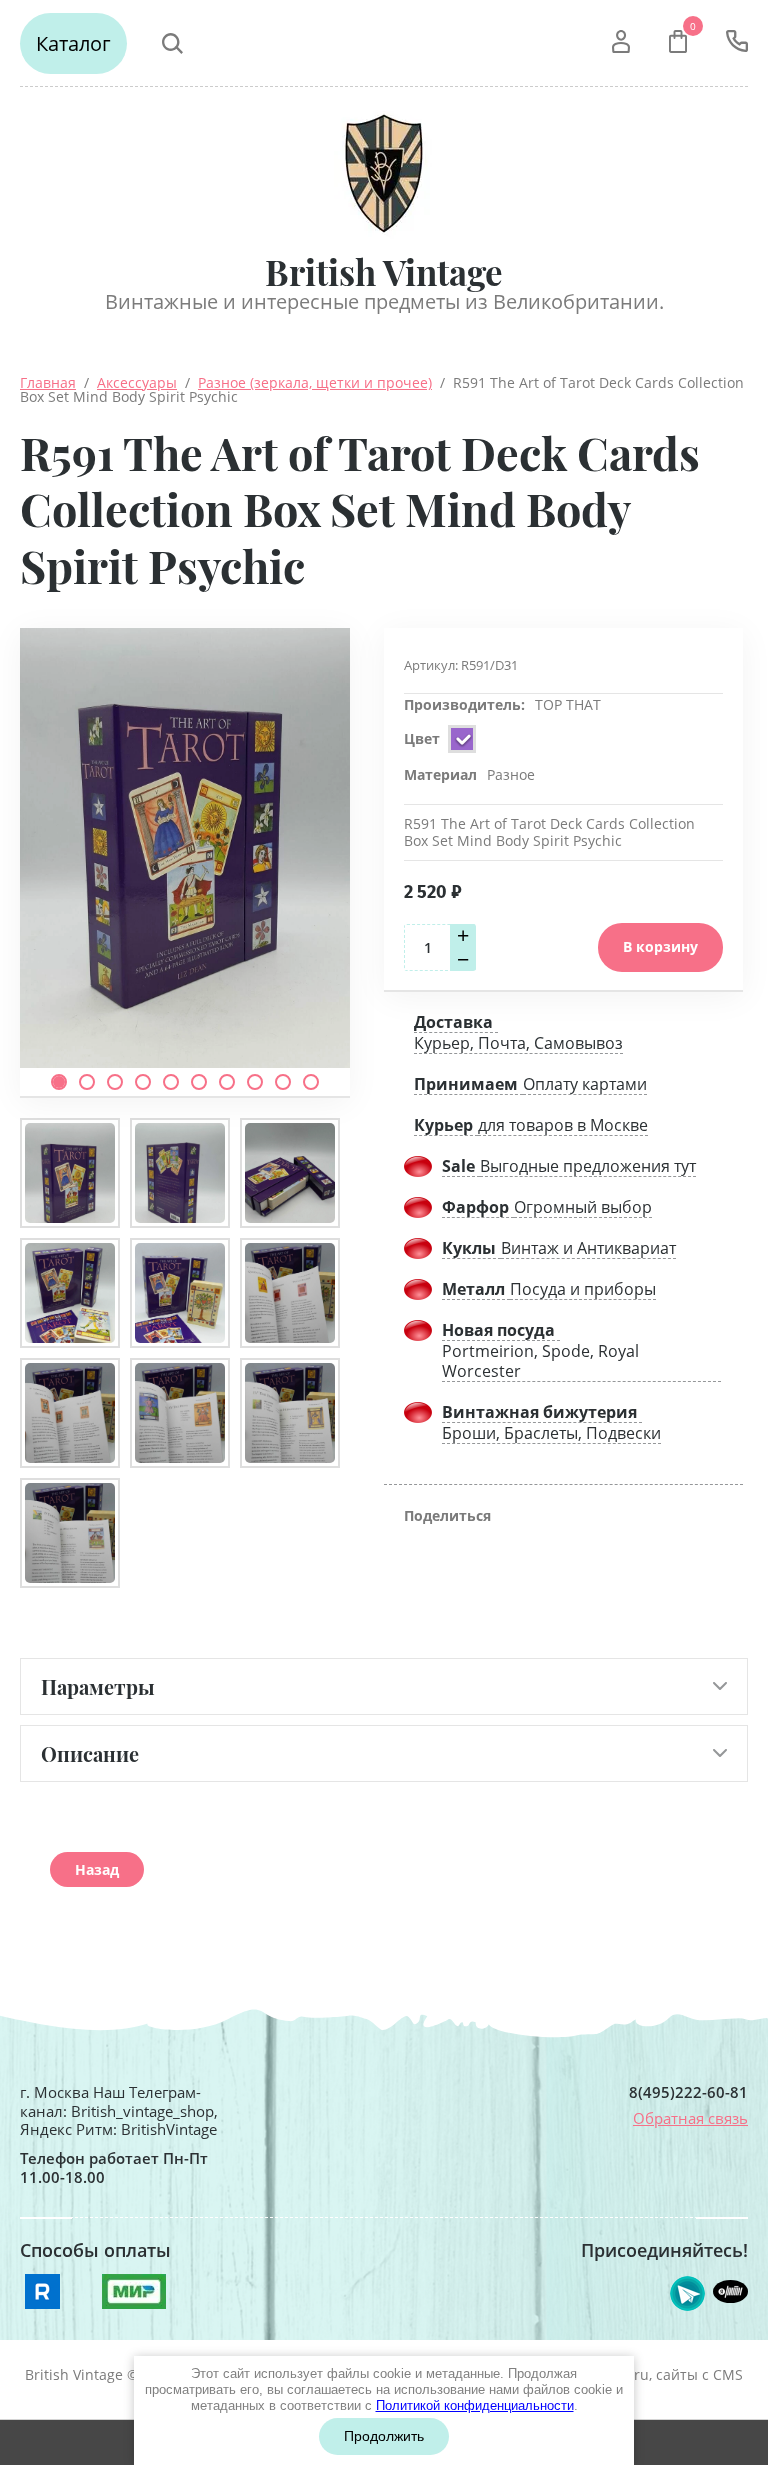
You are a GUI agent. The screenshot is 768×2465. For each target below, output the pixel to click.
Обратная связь (690, 2118)
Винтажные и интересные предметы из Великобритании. (384, 301)
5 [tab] (171, 1082)
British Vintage (384, 271)
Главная (48, 382)
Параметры (98, 1686)
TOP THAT (568, 704)
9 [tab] (283, 1082)
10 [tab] (311, 1082)
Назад (97, 1869)
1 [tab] (59, 1082)
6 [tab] (199, 1082)
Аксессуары (137, 382)
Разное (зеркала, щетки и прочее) (315, 382)
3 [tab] (115, 1082)
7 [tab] (227, 1082)
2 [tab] (87, 1082)
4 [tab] (143, 1082)
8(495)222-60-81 (688, 2092)
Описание (90, 1753)
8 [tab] (255, 1082)
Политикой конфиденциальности (475, 2405)
